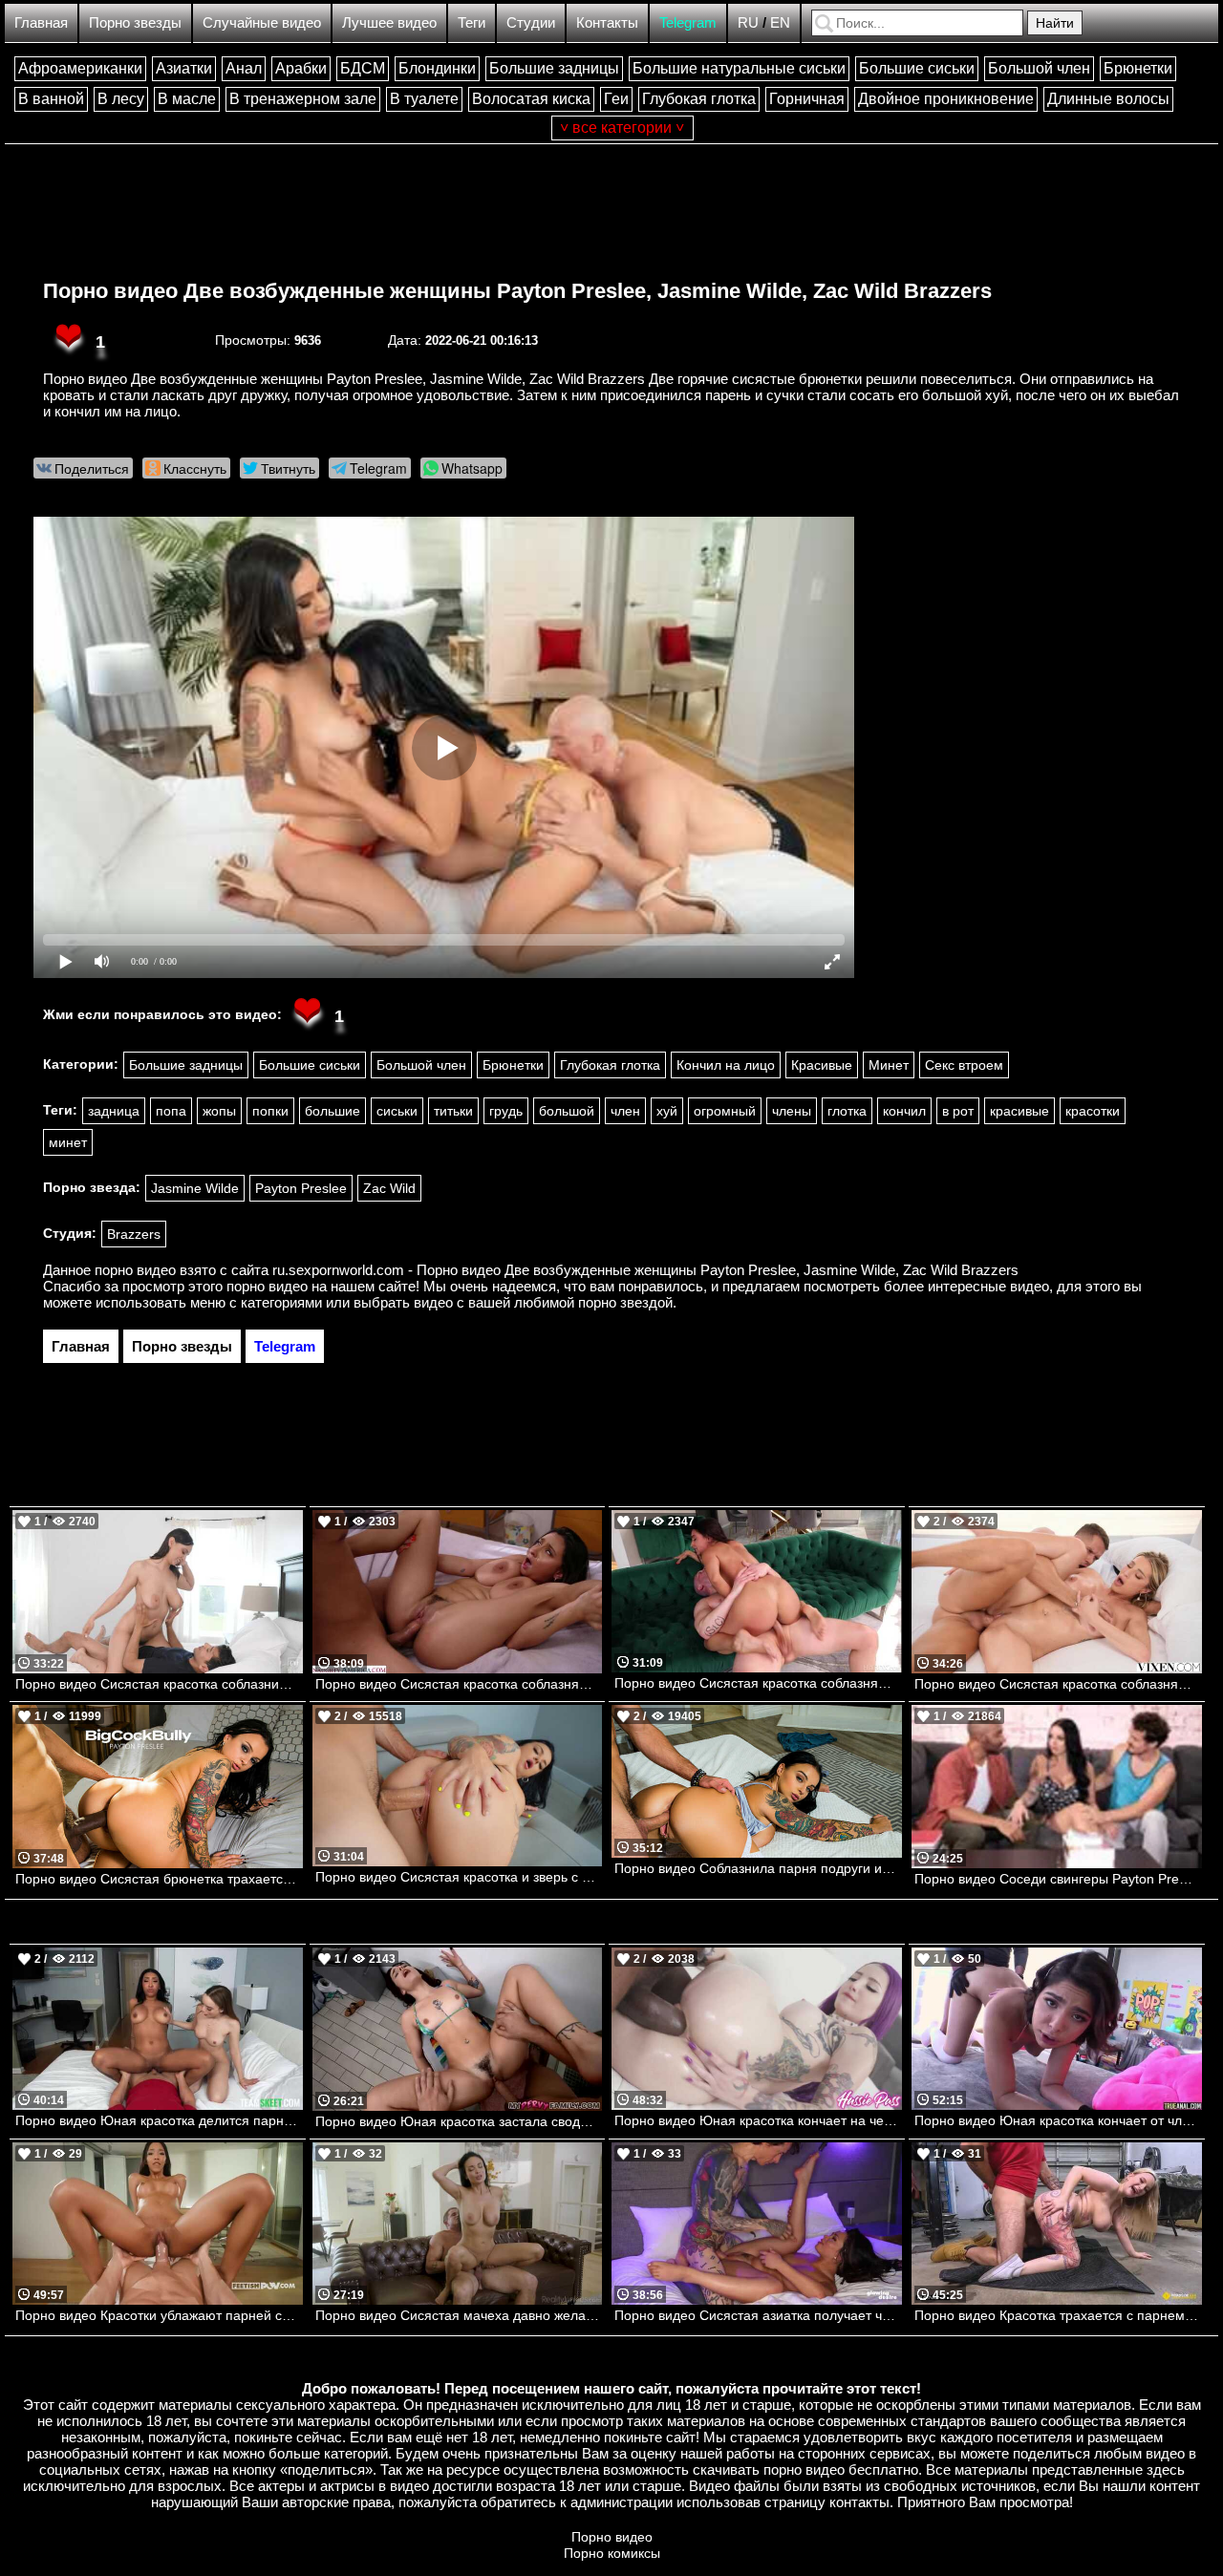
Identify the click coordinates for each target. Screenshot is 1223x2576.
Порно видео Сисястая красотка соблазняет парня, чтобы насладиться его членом (1058, 1684)
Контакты (607, 22)
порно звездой (625, 1302)
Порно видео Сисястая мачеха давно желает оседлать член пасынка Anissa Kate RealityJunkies (459, 2315)
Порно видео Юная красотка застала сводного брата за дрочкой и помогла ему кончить (459, 2121)
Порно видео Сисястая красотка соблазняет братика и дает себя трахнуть (459, 1684)
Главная (41, 22)
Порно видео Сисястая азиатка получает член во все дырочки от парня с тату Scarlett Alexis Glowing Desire (758, 2315)
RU (748, 22)
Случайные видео (262, 22)
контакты (859, 2502)
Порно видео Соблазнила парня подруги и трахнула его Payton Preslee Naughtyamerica (758, 1868)
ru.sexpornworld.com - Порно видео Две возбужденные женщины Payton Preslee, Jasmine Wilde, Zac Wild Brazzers (645, 1270)
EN (780, 22)
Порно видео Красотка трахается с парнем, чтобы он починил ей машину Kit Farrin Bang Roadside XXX (1058, 2315)
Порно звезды (135, 22)
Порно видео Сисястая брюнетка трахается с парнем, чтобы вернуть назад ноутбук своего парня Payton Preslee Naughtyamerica (159, 1879)
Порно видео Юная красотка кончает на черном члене (758, 2120)
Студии (531, 22)
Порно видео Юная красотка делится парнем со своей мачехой (159, 2120)
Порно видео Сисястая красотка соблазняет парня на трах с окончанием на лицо (758, 1683)
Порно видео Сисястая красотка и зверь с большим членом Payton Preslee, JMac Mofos (459, 1877)
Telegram (688, 22)
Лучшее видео (389, 22)
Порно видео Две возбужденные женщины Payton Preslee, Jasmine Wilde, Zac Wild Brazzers (517, 291)
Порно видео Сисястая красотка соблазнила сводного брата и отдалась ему (159, 1684)
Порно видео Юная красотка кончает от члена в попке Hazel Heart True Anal (1058, 2120)
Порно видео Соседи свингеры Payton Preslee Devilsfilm (1058, 1879)
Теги (472, 22)
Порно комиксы (612, 2553)
